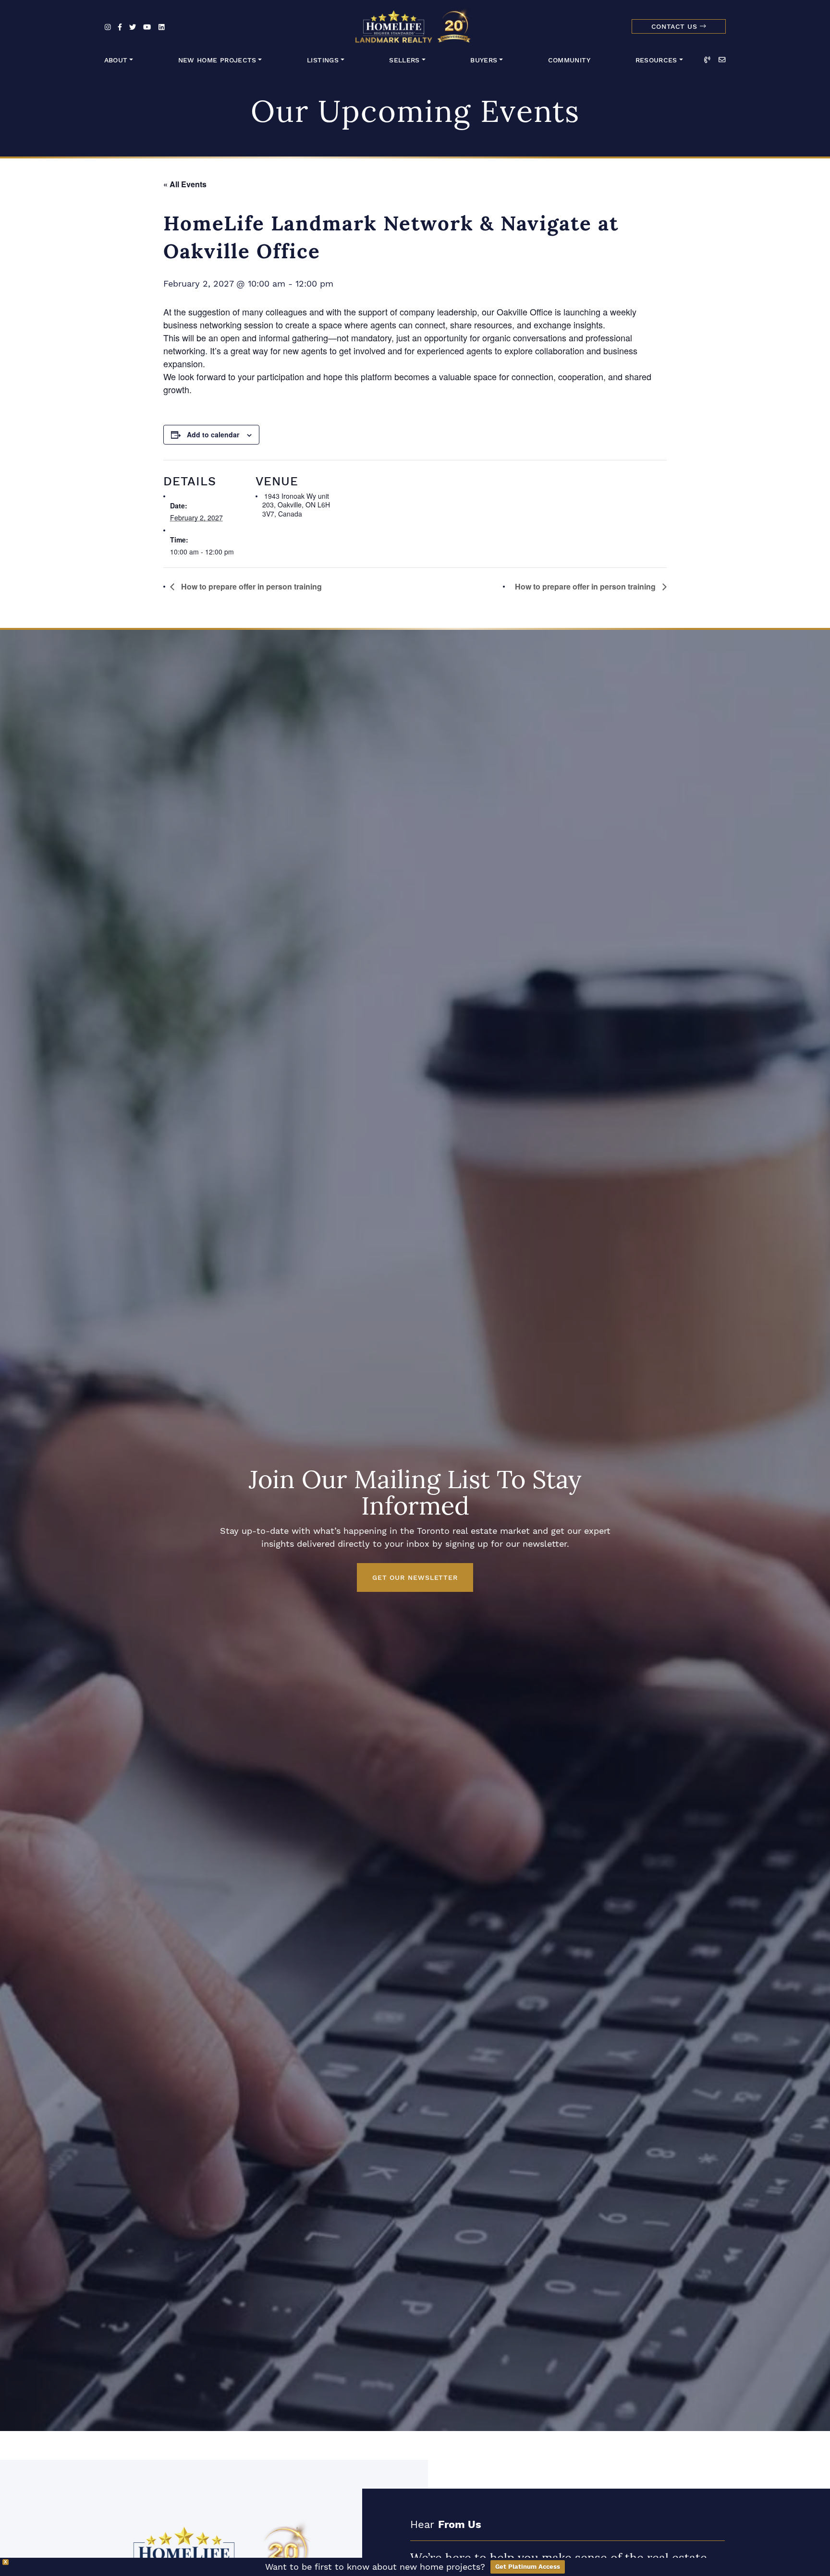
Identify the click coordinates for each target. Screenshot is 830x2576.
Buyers (484, 60)
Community (569, 60)
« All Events (185, 184)
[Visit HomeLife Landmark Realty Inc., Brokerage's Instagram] (108, 28)
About (116, 60)
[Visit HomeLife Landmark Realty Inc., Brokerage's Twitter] (133, 28)
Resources (656, 60)
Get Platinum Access (528, 2567)
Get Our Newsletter (415, 1577)
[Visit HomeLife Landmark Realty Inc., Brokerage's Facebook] (120, 28)
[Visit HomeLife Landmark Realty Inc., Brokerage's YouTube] (147, 28)
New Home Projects (217, 60)
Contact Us (676, 27)
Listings (323, 60)
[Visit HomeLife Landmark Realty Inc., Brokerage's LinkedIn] (162, 28)
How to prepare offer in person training (250, 586)
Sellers (404, 60)
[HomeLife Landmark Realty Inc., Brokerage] (415, 24)
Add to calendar (213, 434)
